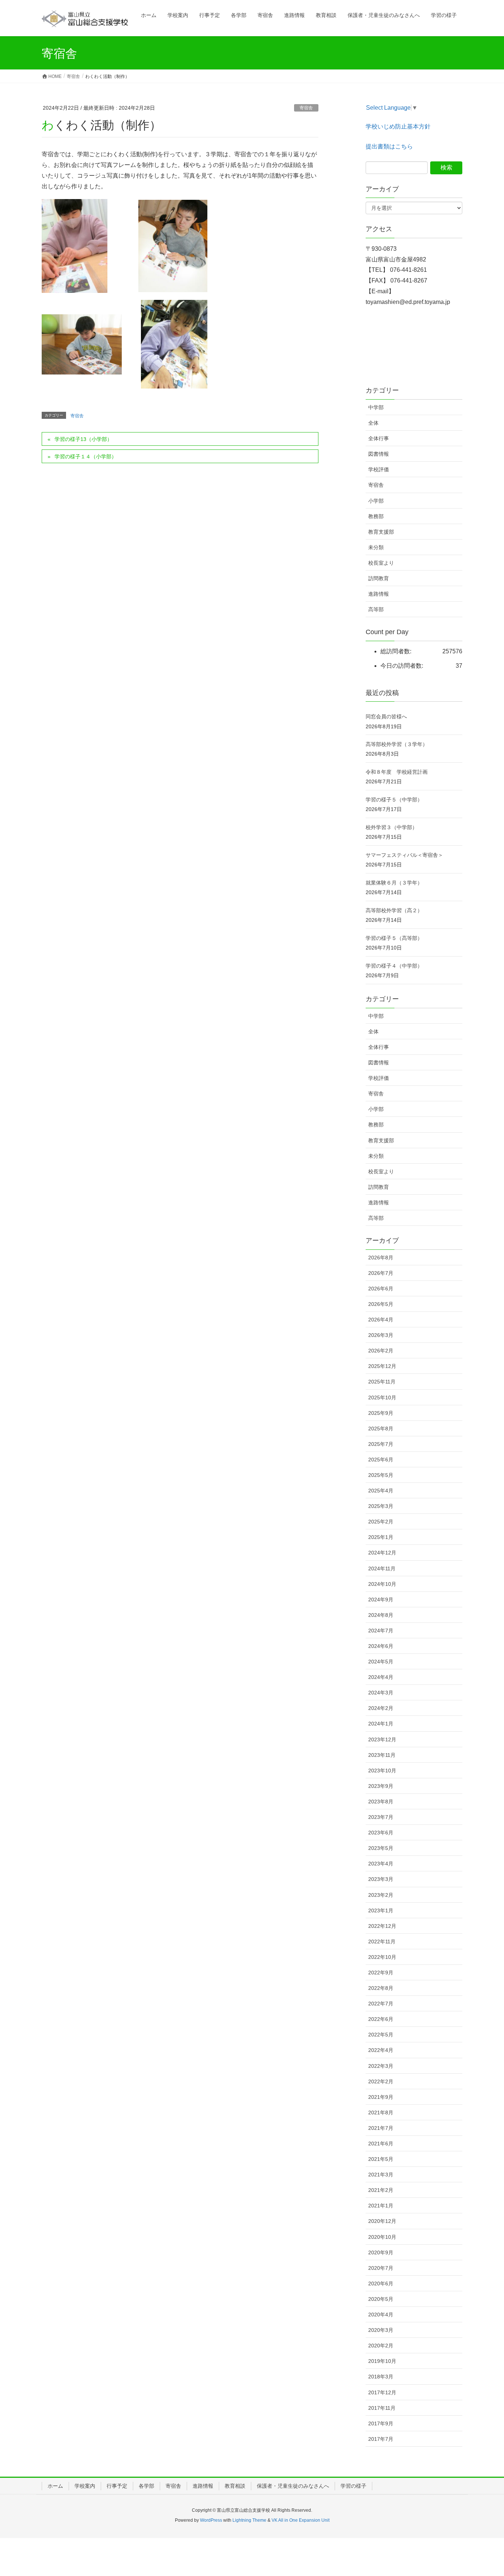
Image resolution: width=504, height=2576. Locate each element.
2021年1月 (381, 2206)
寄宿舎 (306, 108)
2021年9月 (381, 2097)
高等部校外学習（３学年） (397, 744)
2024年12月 (382, 1553)
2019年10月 (382, 2361)
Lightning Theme (249, 2520)
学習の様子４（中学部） (394, 966)
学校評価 (379, 469)
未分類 (376, 547)
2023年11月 (382, 1755)
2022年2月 (381, 2081)
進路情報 (379, 594)
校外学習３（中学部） (391, 827)
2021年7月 (381, 2128)
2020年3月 (381, 2330)
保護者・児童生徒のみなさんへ (293, 2486)
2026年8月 (381, 1258)
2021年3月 (381, 2175)
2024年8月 (381, 1615)
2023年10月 (382, 1771)
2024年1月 (381, 1724)
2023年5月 (381, 1848)
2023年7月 (381, 1817)
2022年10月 (382, 1957)
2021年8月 (381, 2113)
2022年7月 (381, 2004)
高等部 (376, 609)
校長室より (381, 563)
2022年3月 (381, 2066)
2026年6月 (381, 1289)
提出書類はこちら (389, 146)
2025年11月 (382, 1382)
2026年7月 (381, 1273)
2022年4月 (381, 2050)
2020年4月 (381, 2315)
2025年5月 (381, 1475)
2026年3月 (381, 1335)
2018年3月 (381, 2377)
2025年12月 (382, 1366)
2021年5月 (381, 2159)
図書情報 (379, 454)
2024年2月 (381, 1708)
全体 (373, 423)
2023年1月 (381, 1910)
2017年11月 (382, 2408)
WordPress (211, 2520)
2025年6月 (381, 1460)
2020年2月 (381, 2346)
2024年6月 (381, 1646)
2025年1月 (381, 1537)
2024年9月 (381, 1600)
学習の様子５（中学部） (394, 800)
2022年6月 (381, 2019)
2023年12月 (382, 1739)
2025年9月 (381, 1413)
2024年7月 (381, 1631)
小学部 (376, 501)
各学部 (146, 2486)
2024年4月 (381, 1677)
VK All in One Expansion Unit (301, 2520)
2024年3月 (381, 1693)
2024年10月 (382, 1584)
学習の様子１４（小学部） (86, 456)
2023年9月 (381, 1786)
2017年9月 (381, 2423)
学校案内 (85, 2486)
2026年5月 (381, 1304)
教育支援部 (381, 532)
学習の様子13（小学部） (83, 439)
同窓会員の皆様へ (386, 716)
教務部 (376, 516)
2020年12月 (382, 2221)
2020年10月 (382, 2237)
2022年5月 (381, 2035)
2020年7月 (381, 2268)
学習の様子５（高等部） (394, 938)
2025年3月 (381, 1506)
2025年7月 (381, 1444)
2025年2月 (381, 1522)
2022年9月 (381, 1973)
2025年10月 (382, 1398)
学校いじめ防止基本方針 (398, 126)
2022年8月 (381, 1988)
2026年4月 (381, 1320)
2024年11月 (382, 1568)
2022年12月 (382, 1926)
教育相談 (235, 2486)
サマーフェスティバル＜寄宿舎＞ (404, 855)
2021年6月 (381, 2144)
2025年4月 (381, 1491)
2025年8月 (381, 1429)
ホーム (55, 2486)
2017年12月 (382, 2392)
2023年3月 (381, 1879)
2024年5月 (381, 1662)
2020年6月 (381, 2283)
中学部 (376, 407)
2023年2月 (381, 1895)
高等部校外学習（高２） (394, 910)
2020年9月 (381, 2252)
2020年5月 (381, 2299)
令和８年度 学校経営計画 (397, 772)
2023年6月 (381, 1833)
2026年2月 (381, 1351)
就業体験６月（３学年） (394, 883)
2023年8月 (381, 1802)
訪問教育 (379, 578)
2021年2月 (381, 2190)
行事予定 (117, 2486)
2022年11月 (382, 1942)
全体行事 (379, 438)
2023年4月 (381, 1864)
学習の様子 (353, 2486)
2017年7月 (381, 2439)
